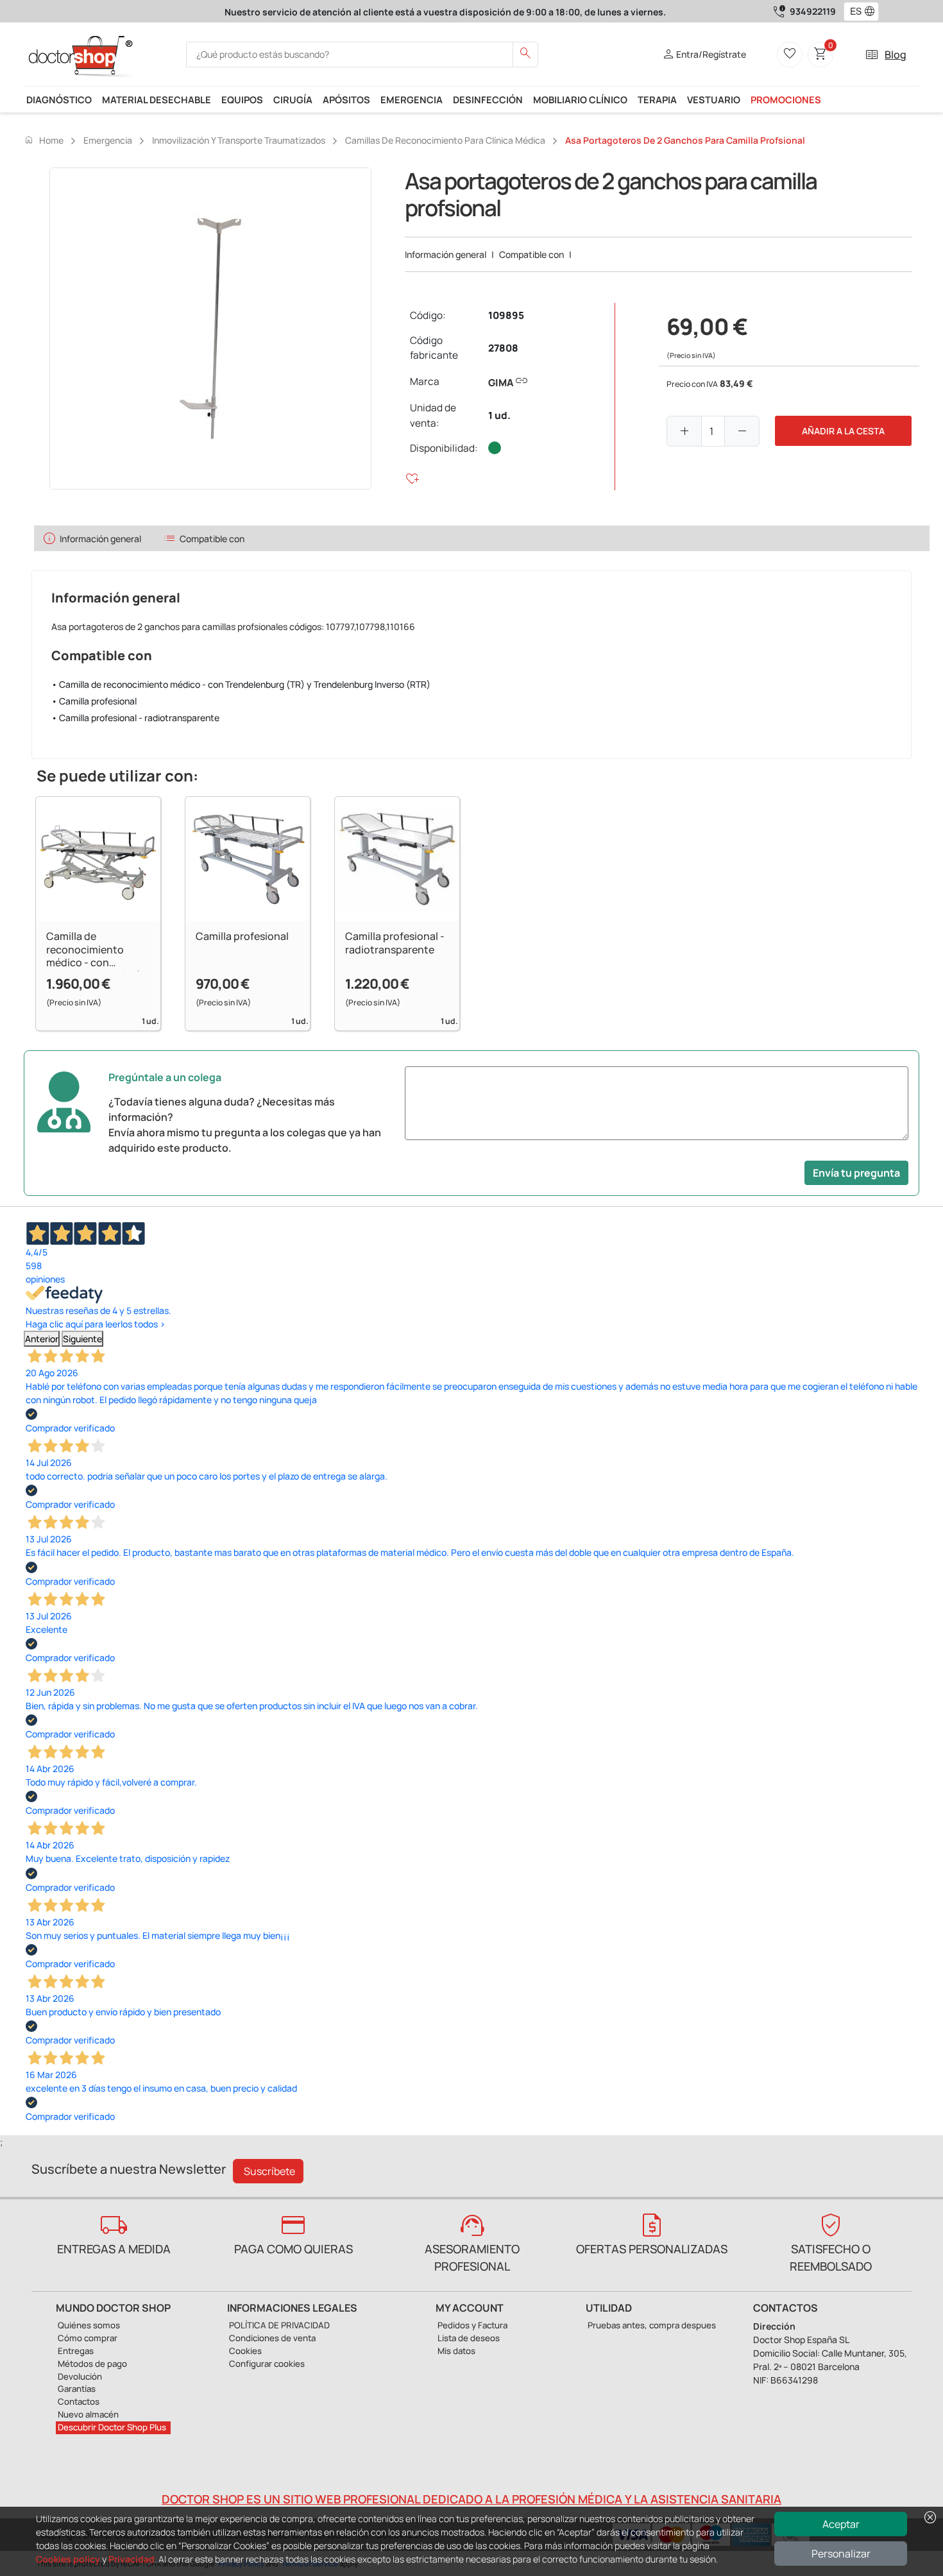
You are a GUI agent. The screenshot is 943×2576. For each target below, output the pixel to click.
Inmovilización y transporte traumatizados (239, 140)
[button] (872, 12)
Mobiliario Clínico (580, 99)
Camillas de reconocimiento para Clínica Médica (445, 140)
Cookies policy (68, 2559)
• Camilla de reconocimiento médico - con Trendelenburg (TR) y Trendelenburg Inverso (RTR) (241, 684)
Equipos (242, 99)
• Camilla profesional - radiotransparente (135, 718)
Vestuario (714, 99)
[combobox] (853, 12)
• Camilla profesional (94, 701)
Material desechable (157, 99)
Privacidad (132, 2559)
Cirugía (293, 99)
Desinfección (488, 99)
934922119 (813, 11)
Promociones (786, 99)
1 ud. (499, 415)
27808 (503, 348)
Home (44, 140)
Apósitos (346, 99)
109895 (506, 315)
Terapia (657, 99)
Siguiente (82, 1339)
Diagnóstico (59, 99)
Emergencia (412, 99)
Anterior (42, 1339)
